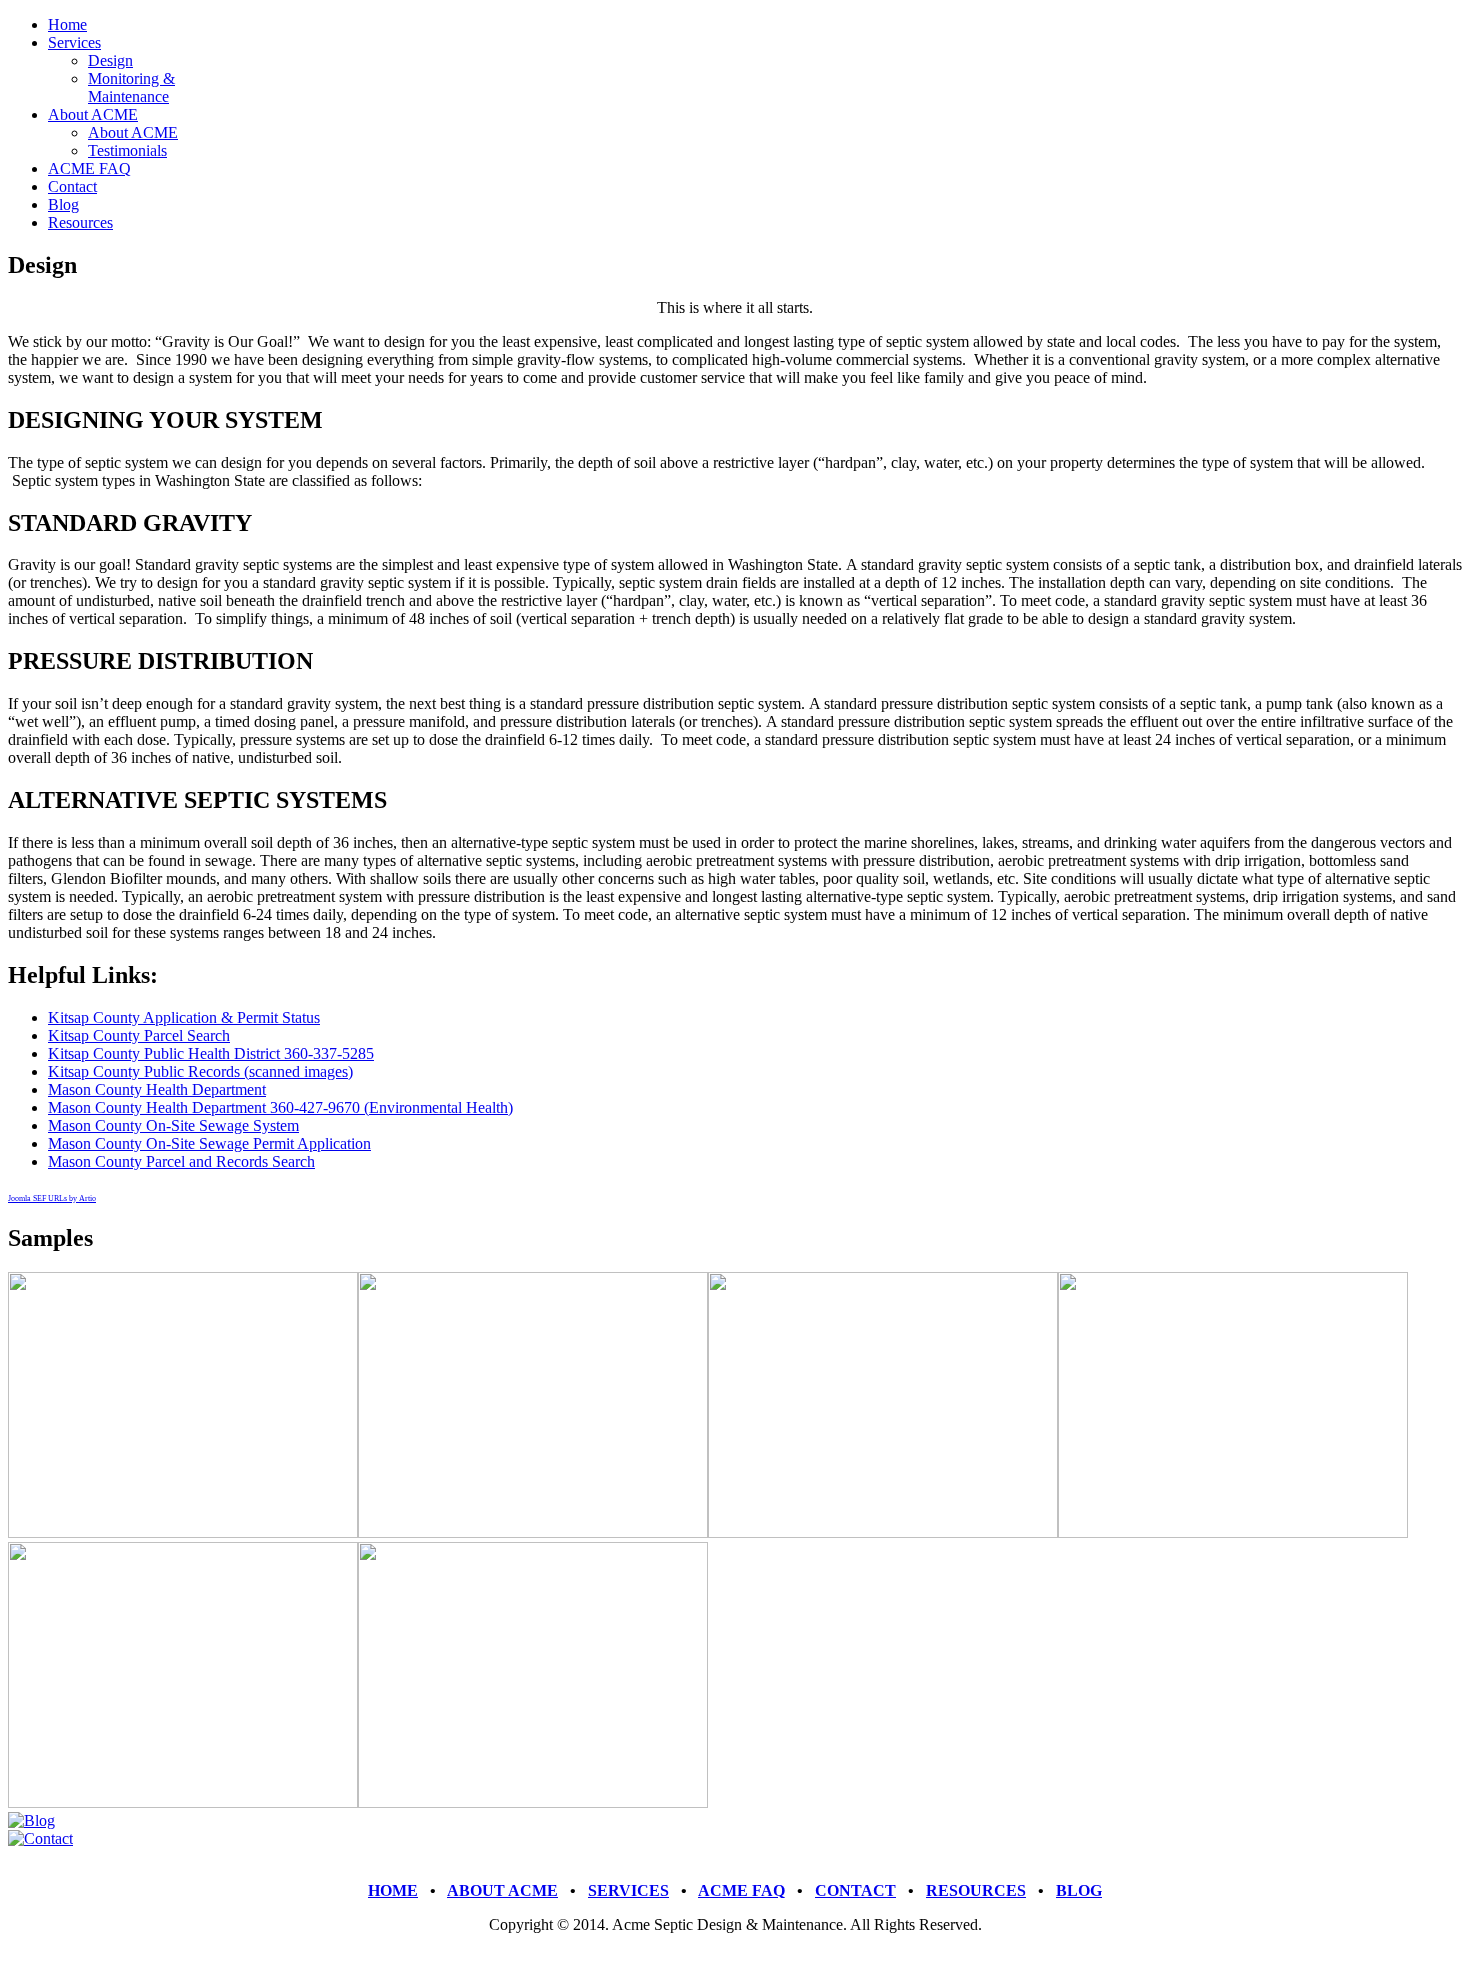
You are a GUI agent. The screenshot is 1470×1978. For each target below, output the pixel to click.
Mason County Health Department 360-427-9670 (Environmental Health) (280, 1107)
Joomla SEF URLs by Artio (52, 1198)
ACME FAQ (89, 168)
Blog (63, 204)
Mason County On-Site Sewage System (173, 1125)
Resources (80, 222)
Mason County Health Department (157, 1089)
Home (67, 24)
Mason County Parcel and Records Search (181, 1161)
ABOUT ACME (502, 1890)
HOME (393, 1890)
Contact (72, 186)
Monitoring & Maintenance (131, 87)
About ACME (93, 114)
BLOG (1079, 1890)
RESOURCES (976, 1890)
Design (110, 60)
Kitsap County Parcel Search (139, 1035)
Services (74, 42)
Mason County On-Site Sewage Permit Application (209, 1143)
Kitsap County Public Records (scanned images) (200, 1071)
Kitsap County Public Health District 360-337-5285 (211, 1053)
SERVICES (628, 1890)
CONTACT (855, 1890)
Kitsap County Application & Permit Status (184, 1017)
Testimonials (127, 150)
